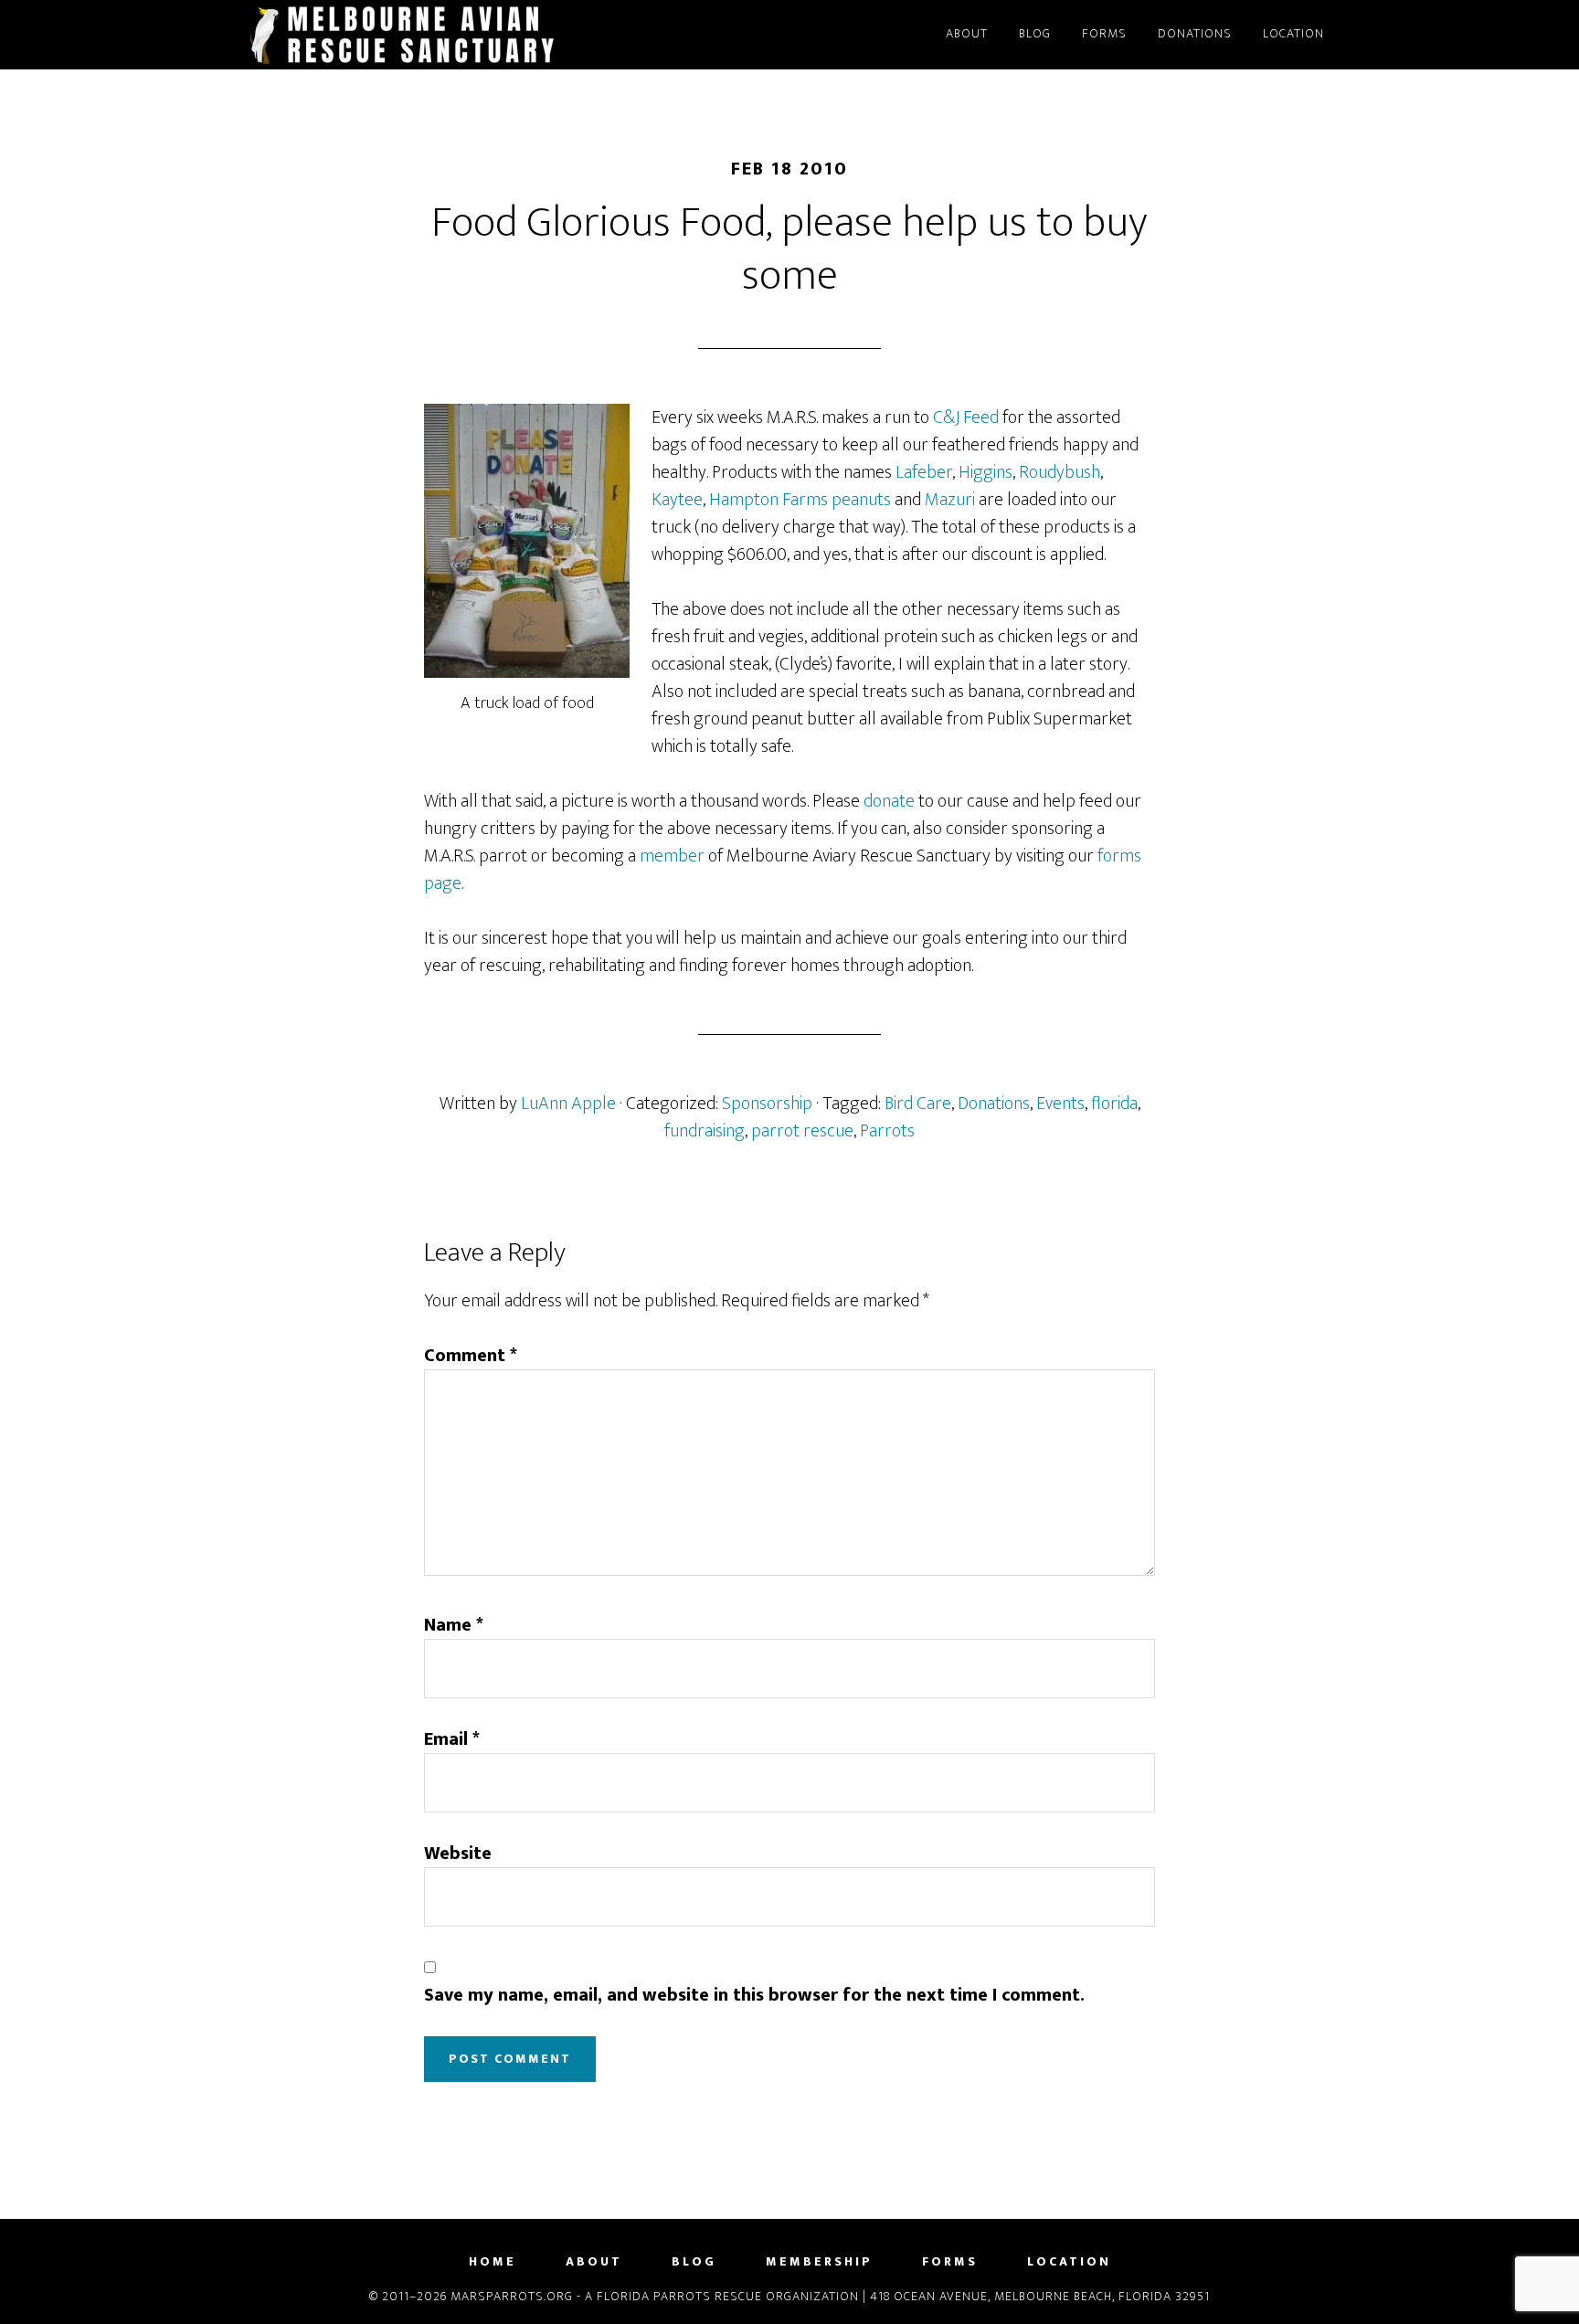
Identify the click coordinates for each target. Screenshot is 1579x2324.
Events (1060, 1104)
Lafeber (924, 472)
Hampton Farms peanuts (802, 500)
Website (458, 1854)
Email (452, 1739)
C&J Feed (966, 417)
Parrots (887, 1131)
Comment (471, 1356)
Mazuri (950, 500)
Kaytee (677, 500)
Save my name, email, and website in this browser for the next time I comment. (754, 1995)
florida (1114, 1104)
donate (891, 801)
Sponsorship (767, 1104)
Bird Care (918, 1104)
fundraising (705, 1131)
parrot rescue (802, 1131)
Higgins (986, 472)
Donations (994, 1104)
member (672, 856)
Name (454, 1625)
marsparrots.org (406, 35)
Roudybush (1060, 472)
